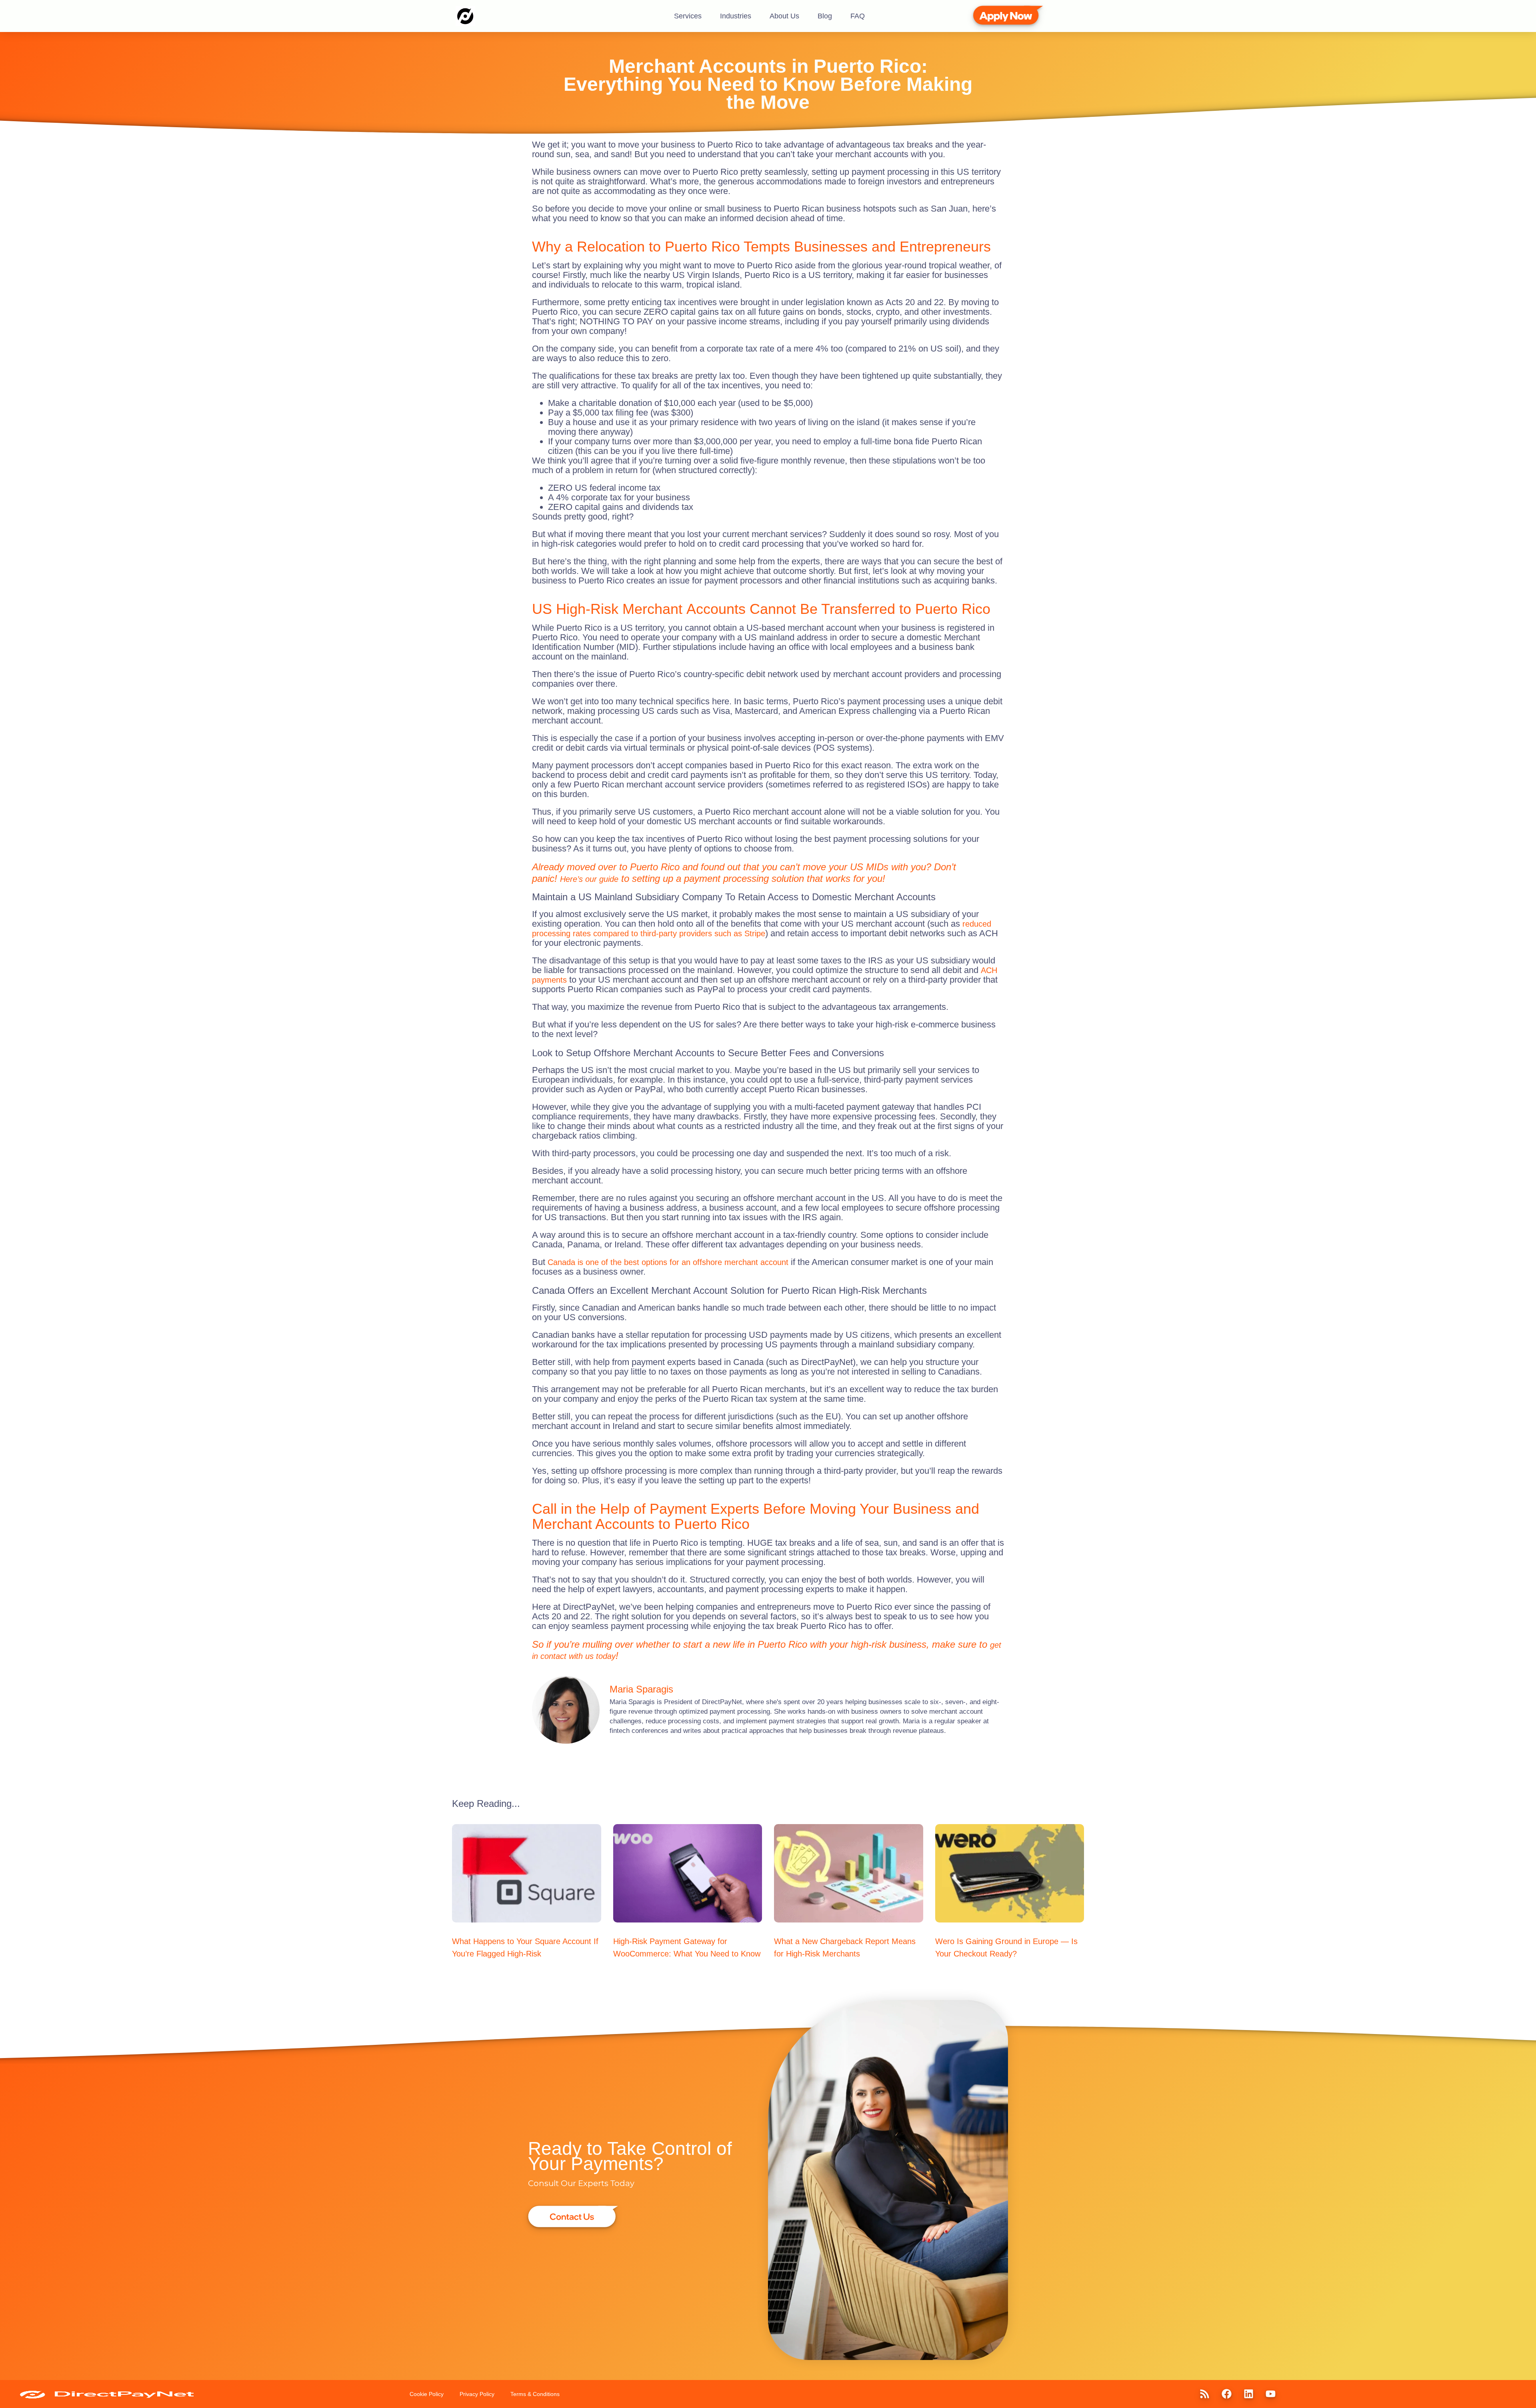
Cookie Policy (427, 2394)
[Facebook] (1226, 2394)
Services (688, 16)
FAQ (858, 16)
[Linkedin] (1248, 2394)
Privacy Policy (477, 2394)
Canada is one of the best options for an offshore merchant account (668, 1262)
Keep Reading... (486, 1804)
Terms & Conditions (535, 2394)
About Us (784, 16)
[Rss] (1204, 2394)
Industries (736, 16)
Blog (825, 16)
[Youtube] (1270, 2394)
